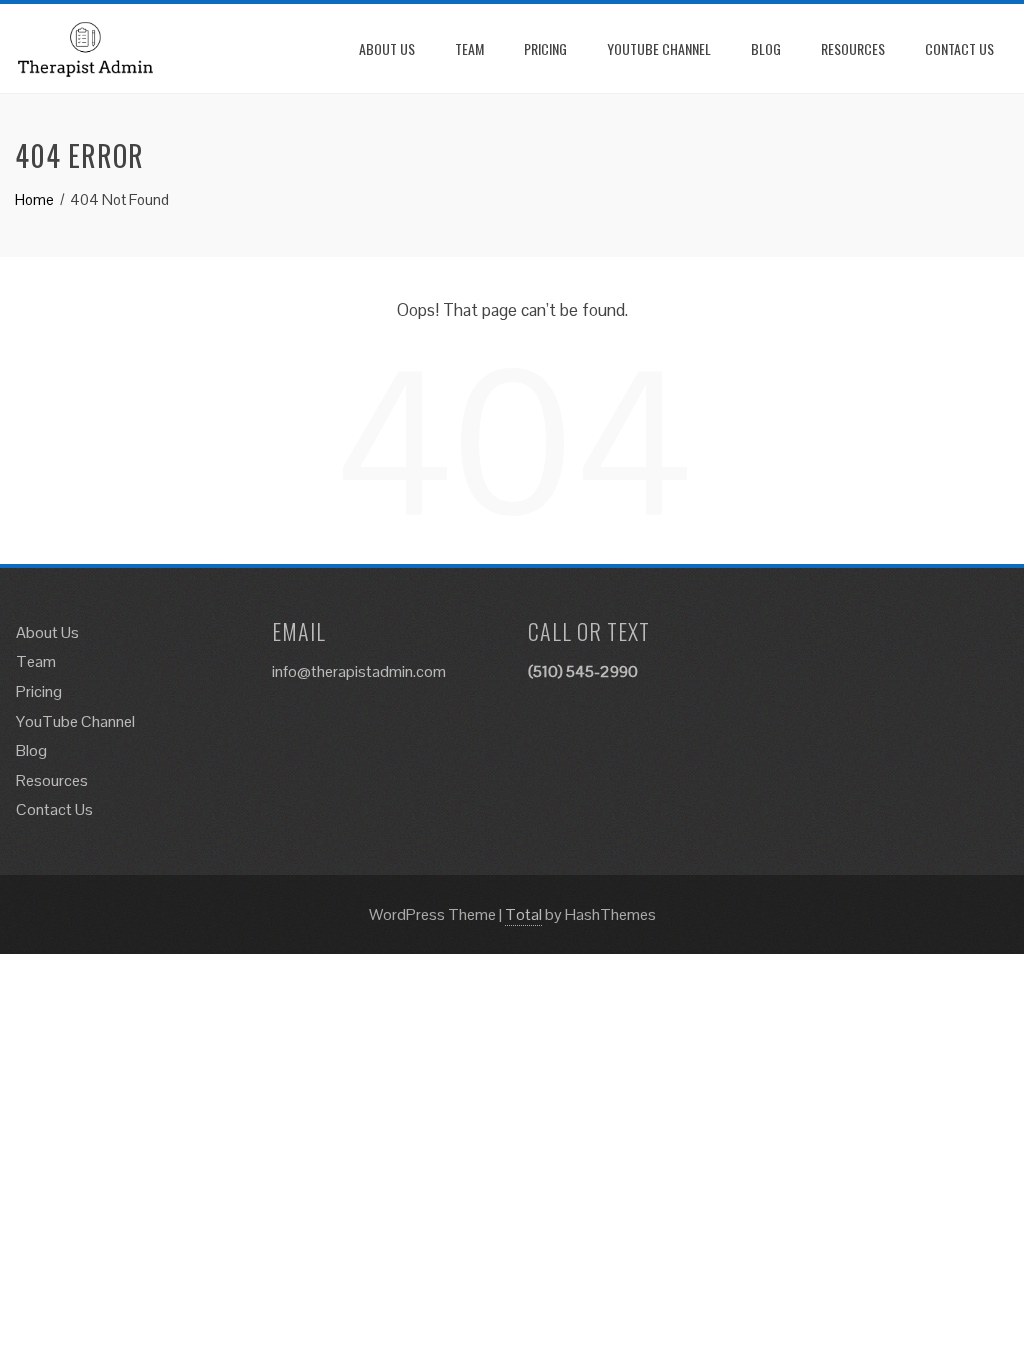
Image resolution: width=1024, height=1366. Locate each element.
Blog (766, 48)
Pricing (545, 48)
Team (469, 48)
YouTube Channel (659, 48)
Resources (853, 48)
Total (523, 914)
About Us (387, 48)
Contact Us (959, 48)
